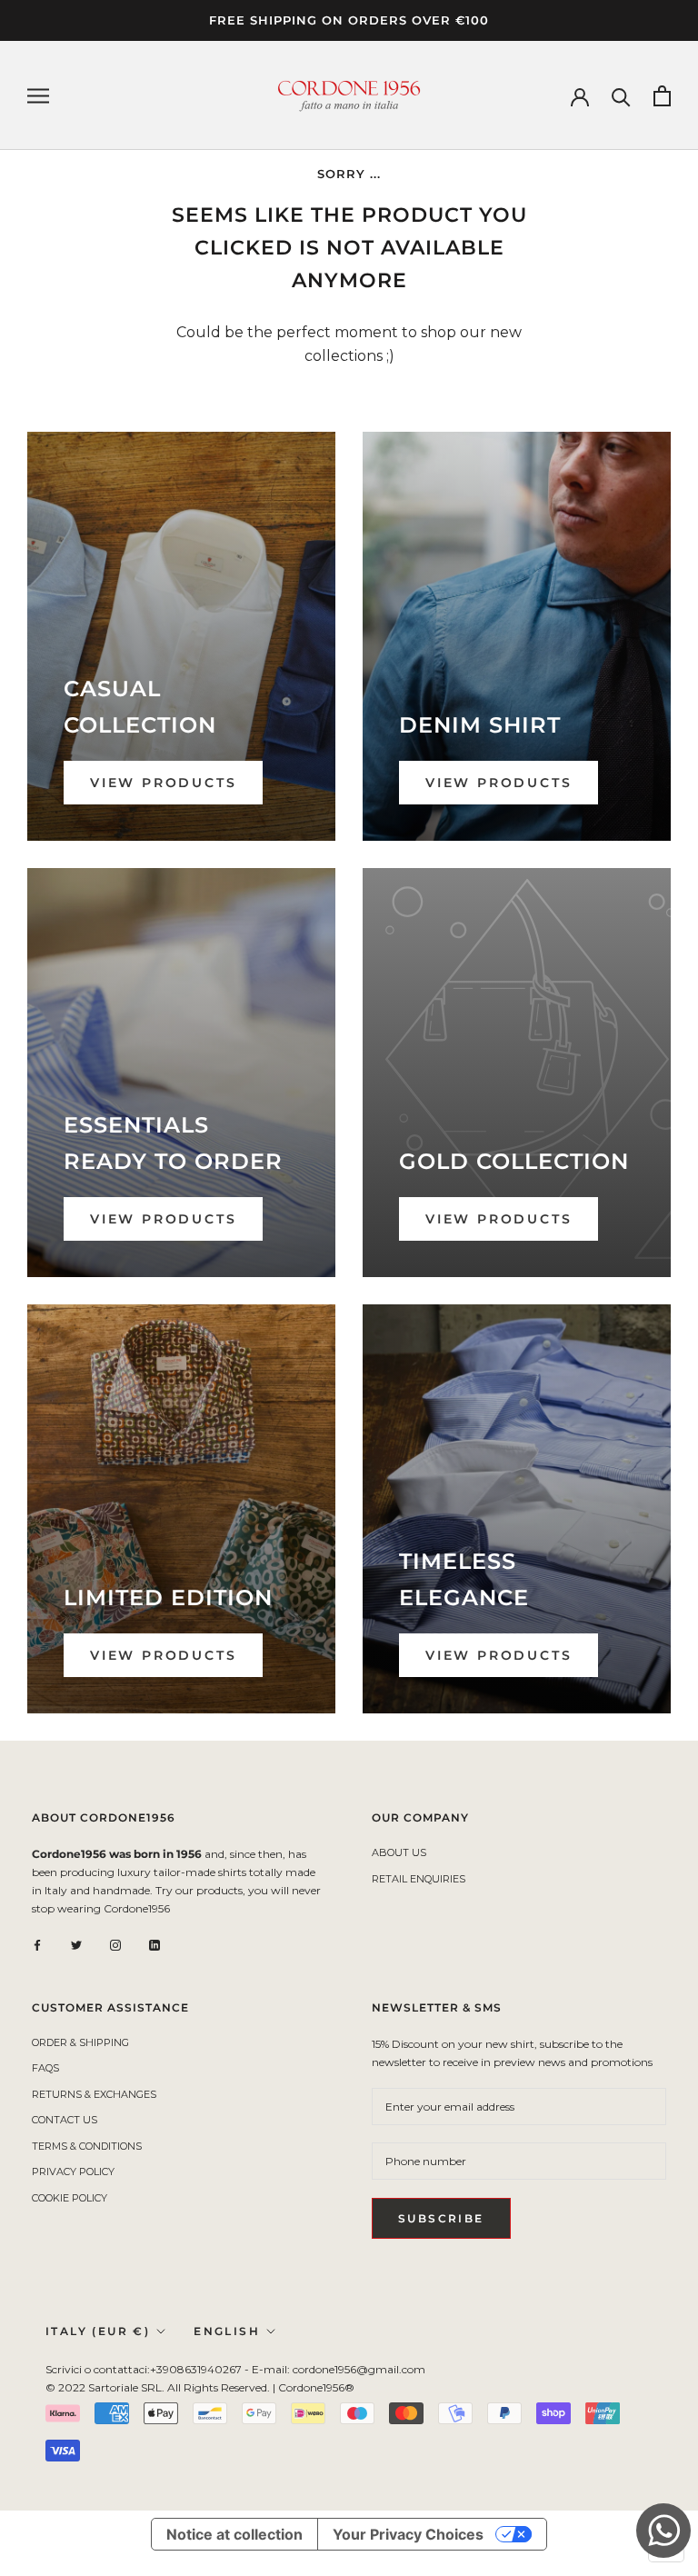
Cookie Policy (70, 2198)
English (227, 2331)
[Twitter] (76, 1944)
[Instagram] (115, 1944)
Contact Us (65, 2120)
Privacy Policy (73, 2172)
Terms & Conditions (87, 2146)
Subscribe (441, 2218)
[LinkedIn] (155, 1944)
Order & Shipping (80, 2042)
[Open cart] (662, 96)
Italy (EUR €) (98, 2331)
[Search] (621, 96)
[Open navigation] (38, 96)
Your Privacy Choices (408, 2534)
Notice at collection (234, 2534)
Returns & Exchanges (94, 2094)
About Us (399, 1852)
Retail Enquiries (419, 1879)
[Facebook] (37, 1944)
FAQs (45, 2068)
